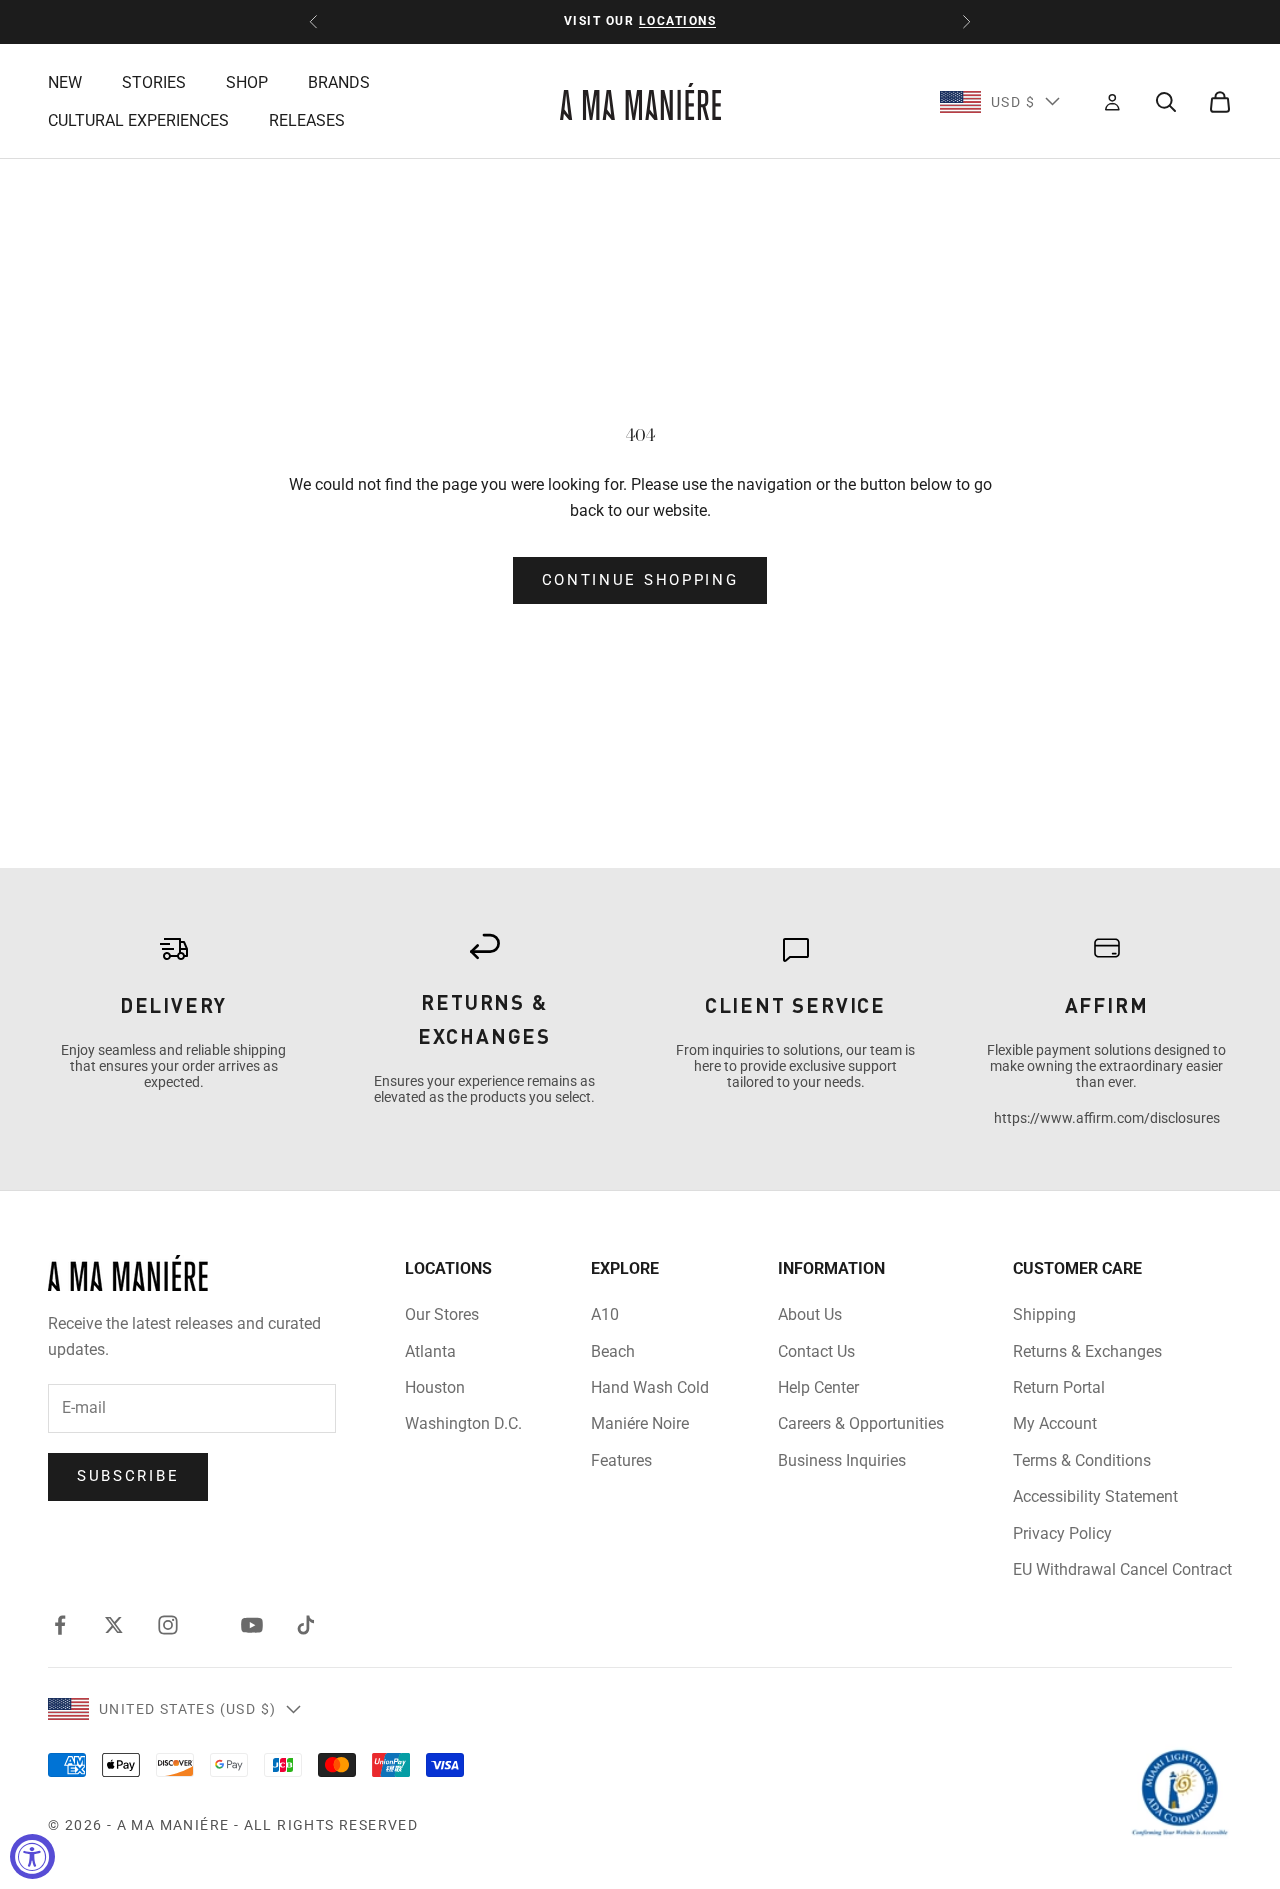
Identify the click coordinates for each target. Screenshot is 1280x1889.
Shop (247, 82)
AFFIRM (1107, 1005)
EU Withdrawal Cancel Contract (1122, 1569)
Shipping (1044, 1314)
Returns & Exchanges (1087, 1351)
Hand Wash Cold (650, 1387)
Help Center (818, 1387)
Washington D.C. (463, 1423)
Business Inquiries (842, 1460)
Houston (435, 1387)
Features (621, 1460)
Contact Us (816, 1351)
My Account (1055, 1423)
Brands (339, 82)
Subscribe (128, 1476)
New (65, 82)
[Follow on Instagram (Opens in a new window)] (168, 1625)
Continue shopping (640, 580)
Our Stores (442, 1314)
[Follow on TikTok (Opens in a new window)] (306, 1625)
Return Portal (1059, 1387)
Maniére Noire (640, 1423)
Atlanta (430, 1351)
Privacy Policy (1062, 1533)
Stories (154, 82)
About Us (810, 1314)
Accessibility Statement (1095, 1496)
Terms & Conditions (1082, 1460)
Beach (613, 1351)
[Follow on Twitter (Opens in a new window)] (114, 1625)
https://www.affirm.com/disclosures (1107, 1118)
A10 (605, 1314)
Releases (307, 120)
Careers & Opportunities (861, 1423)
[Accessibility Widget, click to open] (32, 1856)
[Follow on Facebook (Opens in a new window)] (60, 1625)
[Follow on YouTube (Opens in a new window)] (252, 1625)
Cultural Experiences (138, 120)
